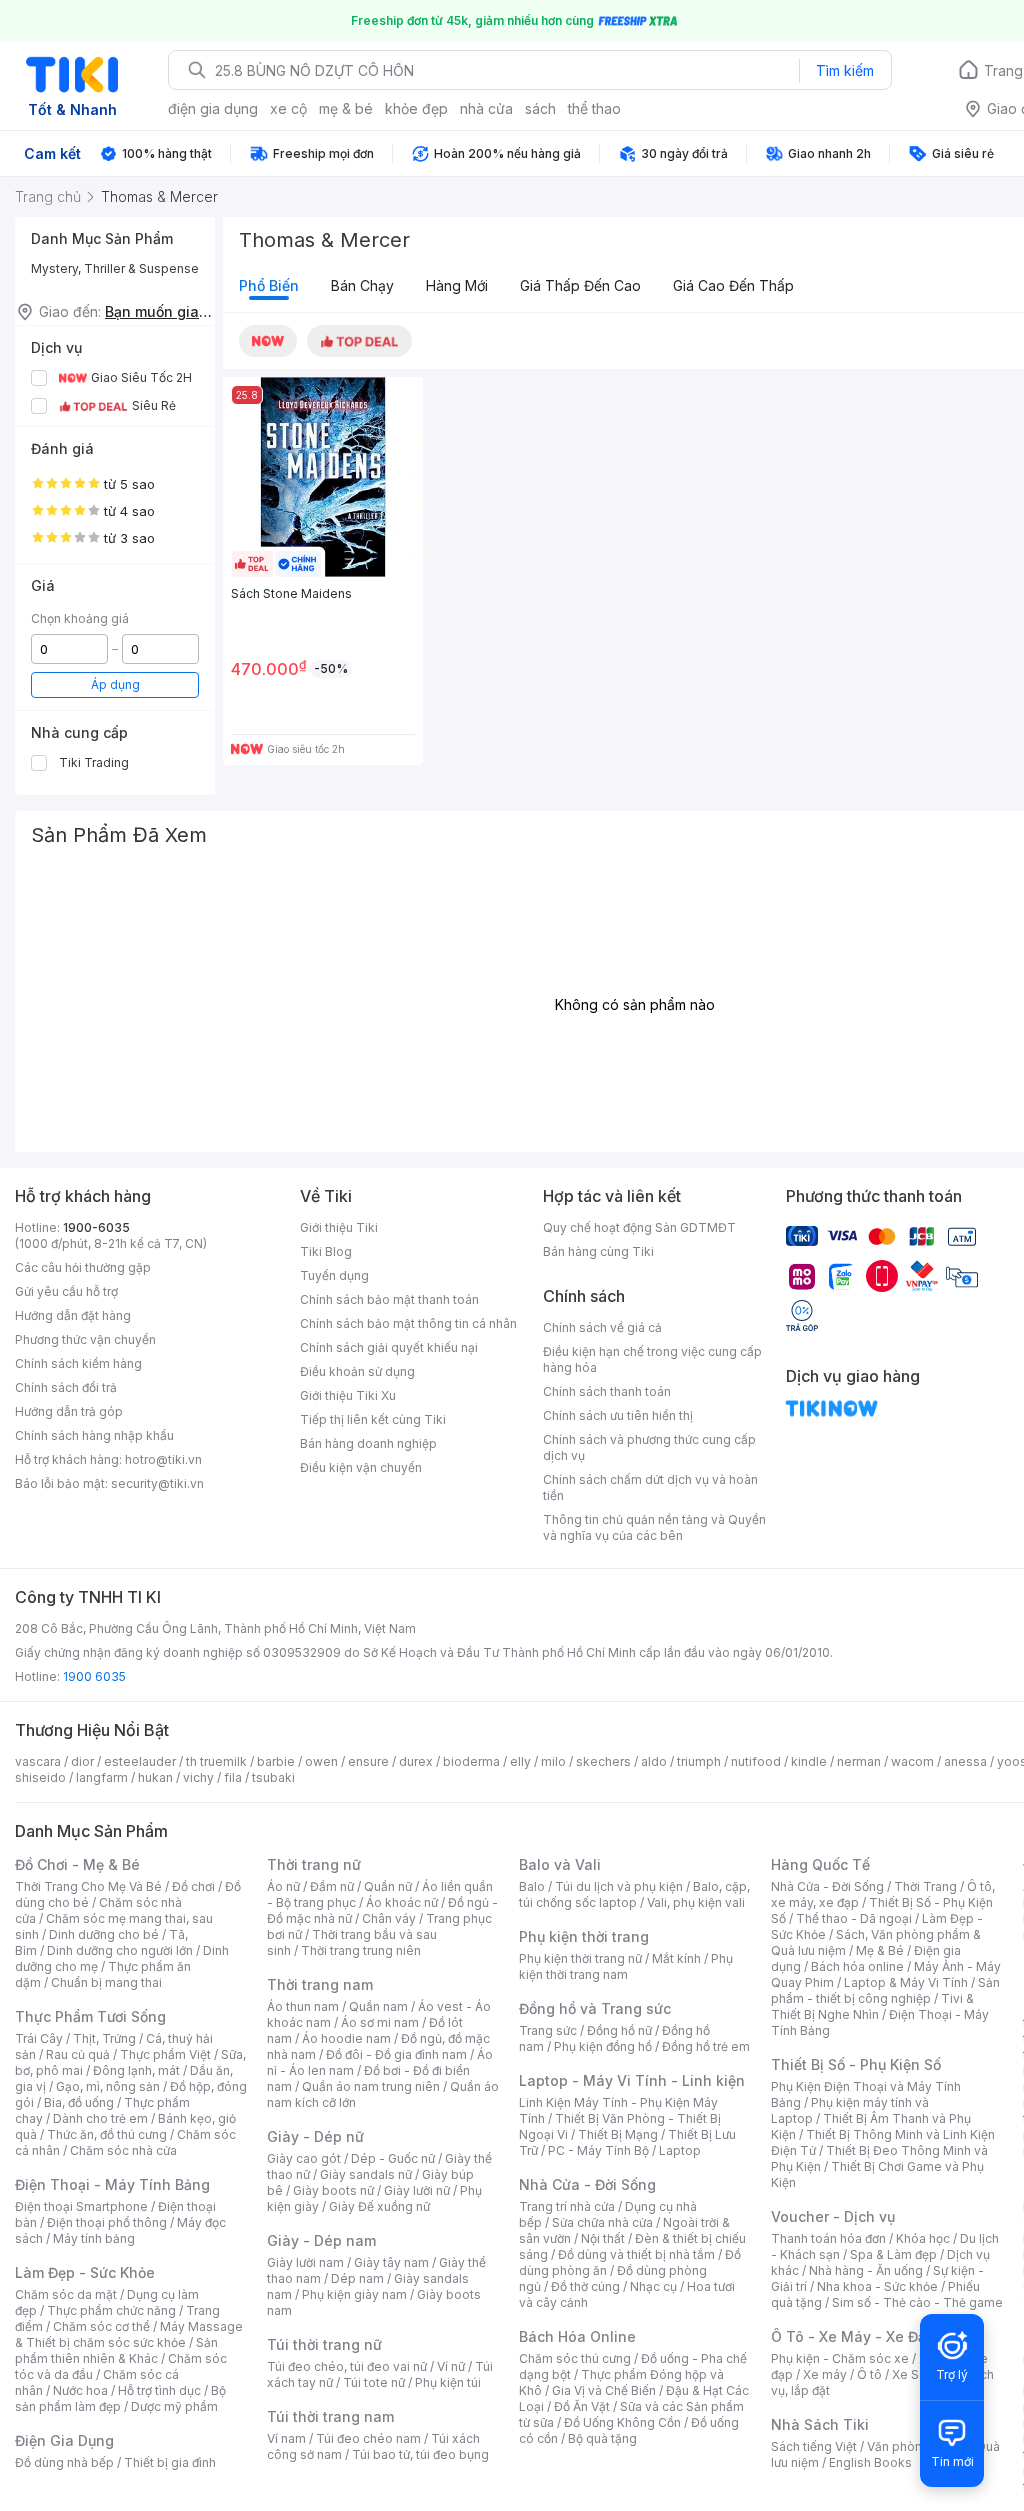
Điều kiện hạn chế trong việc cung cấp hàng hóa (652, 1359)
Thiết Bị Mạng (618, 2134)
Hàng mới (457, 285)
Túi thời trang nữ (324, 2344)
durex (416, 1761)
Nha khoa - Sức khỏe (877, 2286)
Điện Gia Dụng (64, 2440)
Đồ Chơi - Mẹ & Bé (77, 1864)
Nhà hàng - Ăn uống (866, 2270)
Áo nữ (283, 1886)
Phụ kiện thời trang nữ (580, 1958)
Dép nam (357, 2278)
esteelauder (140, 1761)
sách (540, 108)
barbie (276, 1761)
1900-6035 (96, 1227)
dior (82, 1761)
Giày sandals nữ (366, 2174)
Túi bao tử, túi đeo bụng (420, 2454)
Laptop (680, 2150)
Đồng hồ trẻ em (706, 2046)
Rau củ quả (78, 2054)
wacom (912, 1761)
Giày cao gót (304, 2158)
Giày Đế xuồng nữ (379, 2206)
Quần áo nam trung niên (371, 2086)
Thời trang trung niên (361, 1950)
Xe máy (825, 2374)
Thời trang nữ (314, 1864)
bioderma (471, 1761)
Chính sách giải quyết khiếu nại (389, 1347)
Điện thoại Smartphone (81, 2206)
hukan (155, 1777)
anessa (965, 1761)
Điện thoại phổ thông (107, 2222)
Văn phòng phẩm (916, 2446)
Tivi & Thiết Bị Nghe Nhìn (872, 2006)
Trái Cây (39, 2038)
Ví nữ (451, 2366)
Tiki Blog (326, 1251)
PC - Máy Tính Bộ (598, 2150)
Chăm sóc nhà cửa (123, 2150)
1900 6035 (94, 1676)
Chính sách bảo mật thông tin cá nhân (408, 1323)
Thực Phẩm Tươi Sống (90, 2016)
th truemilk (216, 1761)
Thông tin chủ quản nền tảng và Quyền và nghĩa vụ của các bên (654, 1527)
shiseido (40, 1777)
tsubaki (273, 1777)
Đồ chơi (193, 1886)
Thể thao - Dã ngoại (854, 1918)
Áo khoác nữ (402, 1902)
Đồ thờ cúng (585, 2286)
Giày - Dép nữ (315, 2136)
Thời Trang (925, 1886)
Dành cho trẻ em (100, 2118)
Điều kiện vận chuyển (361, 1467)
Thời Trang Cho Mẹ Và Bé (88, 1886)
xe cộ (288, 108)
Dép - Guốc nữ (393, 2158)
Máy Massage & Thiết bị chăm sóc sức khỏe (129, 2334)
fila (233, 1777)
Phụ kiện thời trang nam (626, 1966)
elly (520, 1761)
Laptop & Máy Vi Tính (906, 1982)
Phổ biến (269, 285)
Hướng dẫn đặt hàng (73, 1315)
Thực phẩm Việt (165, 2054)
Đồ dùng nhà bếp (64, 2462)
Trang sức (548, 2030)
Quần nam (378, 2006)
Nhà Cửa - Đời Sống (587, 2184)
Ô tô (869, 2374)
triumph (699, 1761)
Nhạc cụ (653, 2286)
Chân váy (389, 1918)
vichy (198, 1777)
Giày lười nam (305, 2262)
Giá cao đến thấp (733, 285)
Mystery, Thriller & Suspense (115, 268)
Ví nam (286, 2438)
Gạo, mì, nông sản (108, 2086)
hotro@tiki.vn (163, 1459)
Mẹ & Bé (880, 1950)
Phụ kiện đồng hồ (603, 2046)
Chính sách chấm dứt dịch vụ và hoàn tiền (650, 1487)
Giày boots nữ (333, 2190)
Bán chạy (362, 285)
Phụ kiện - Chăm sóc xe (840, 2358)
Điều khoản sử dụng (357, 1371)
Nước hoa (80, 2390)
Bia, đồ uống (79, 2102)
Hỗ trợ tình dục (159, 2390)
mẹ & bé (346, 108)
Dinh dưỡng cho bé (104, 1934)
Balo (532, 1886)
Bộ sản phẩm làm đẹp (120, 2398)
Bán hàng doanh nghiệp (368, 1443)
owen (321, 1761)
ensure (368, 1761)
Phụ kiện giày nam (354, 2294)
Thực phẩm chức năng (111, 2310)
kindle (809, 1761)
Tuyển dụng (334, 1275)
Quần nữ (388, 1886)
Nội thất (603, 2238)
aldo (654, 1761)
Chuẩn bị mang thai (106, 1982)
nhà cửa (486, 108)
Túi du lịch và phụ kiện (619, 1886)
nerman (859, 1761)
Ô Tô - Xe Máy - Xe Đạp (853, 2336)
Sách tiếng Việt (814, 2446)
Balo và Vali (560, 1864)
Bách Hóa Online (577, 2336)
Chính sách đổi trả (66, 1387)
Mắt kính (676, 1958)
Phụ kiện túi (448, 2382)
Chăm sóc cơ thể (101, 2326)
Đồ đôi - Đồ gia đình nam (396, 2054)
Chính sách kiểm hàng (78, 1363)
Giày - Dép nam (321, 2240)
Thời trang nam (320, 1984)
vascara (38, 1761)
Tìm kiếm (845, 70)
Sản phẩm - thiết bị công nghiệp (885, 1990)
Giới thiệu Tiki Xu (348, 1395)
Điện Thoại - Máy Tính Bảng (112, 2184)
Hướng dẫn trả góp (69, 1411)
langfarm (102, 1777)
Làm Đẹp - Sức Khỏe (85, 2272)
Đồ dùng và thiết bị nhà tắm (636, 2254)
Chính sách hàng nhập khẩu (94, 1435)
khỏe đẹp (416, 108)
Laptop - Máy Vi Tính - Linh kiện (632, 2080)
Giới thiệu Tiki (339, 1227)
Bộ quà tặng (602, 2438)
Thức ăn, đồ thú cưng (107, 2134)
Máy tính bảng (94, 2238)
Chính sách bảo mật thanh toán (389, 1299)
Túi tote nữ (374, 2382)
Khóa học (923, 2238)
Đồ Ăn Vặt (582, 2406)
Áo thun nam (303, 2006)
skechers (603, 1761)
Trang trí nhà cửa (567, 2206)
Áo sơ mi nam (380, 2022)
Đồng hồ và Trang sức (595, 2008)
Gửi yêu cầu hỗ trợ (66, 1291)
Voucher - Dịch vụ (833, 2216)
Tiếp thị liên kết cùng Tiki (373, 1419)
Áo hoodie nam (346, 2038)
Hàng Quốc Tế (820, 1864)
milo (553, 1761)
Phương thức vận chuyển (85, 1339)
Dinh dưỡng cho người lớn (120, 1950)
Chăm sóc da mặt (66, 2294)
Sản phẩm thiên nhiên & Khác (116, 2350)
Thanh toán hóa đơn (828, 2238)
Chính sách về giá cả (602, 1327)
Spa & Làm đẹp (893, 2254)
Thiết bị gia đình (170, 2462)
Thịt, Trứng (104, 2038)
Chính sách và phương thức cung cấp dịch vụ (649, 1447)
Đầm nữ (332, 1886)
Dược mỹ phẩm (174, 2406)
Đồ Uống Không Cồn (622, 2422)
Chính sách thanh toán (607, 1391)
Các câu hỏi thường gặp (83, 1267)
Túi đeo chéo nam (368, 2438)
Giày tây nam (391, 2262)
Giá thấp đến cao (580, 285)
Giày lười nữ (417, 2190)
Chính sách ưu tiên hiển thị (618, 1415)
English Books (870, 2462)
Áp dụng (115, 684)
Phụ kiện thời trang (584, 1936)
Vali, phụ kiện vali (696, 1902)
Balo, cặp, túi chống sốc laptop (634, 1894)
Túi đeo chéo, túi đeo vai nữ (347, 2366)
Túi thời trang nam (330, 2416)
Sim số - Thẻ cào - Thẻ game (917, 2302)
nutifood (756, 1761)
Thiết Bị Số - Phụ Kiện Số (856, 2064)
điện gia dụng (213, 108)
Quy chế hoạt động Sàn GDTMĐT (639, 1227)
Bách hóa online (857, 1966)
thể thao (594, 108)
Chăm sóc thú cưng (575, 2358)
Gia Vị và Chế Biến (604, 2390)
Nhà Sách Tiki (820, 2424)
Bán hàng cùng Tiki (598, 1251)
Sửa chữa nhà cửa (602, 2222)
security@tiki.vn (157, 1483)
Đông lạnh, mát (136, 2070)
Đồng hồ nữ (619, 2030)
